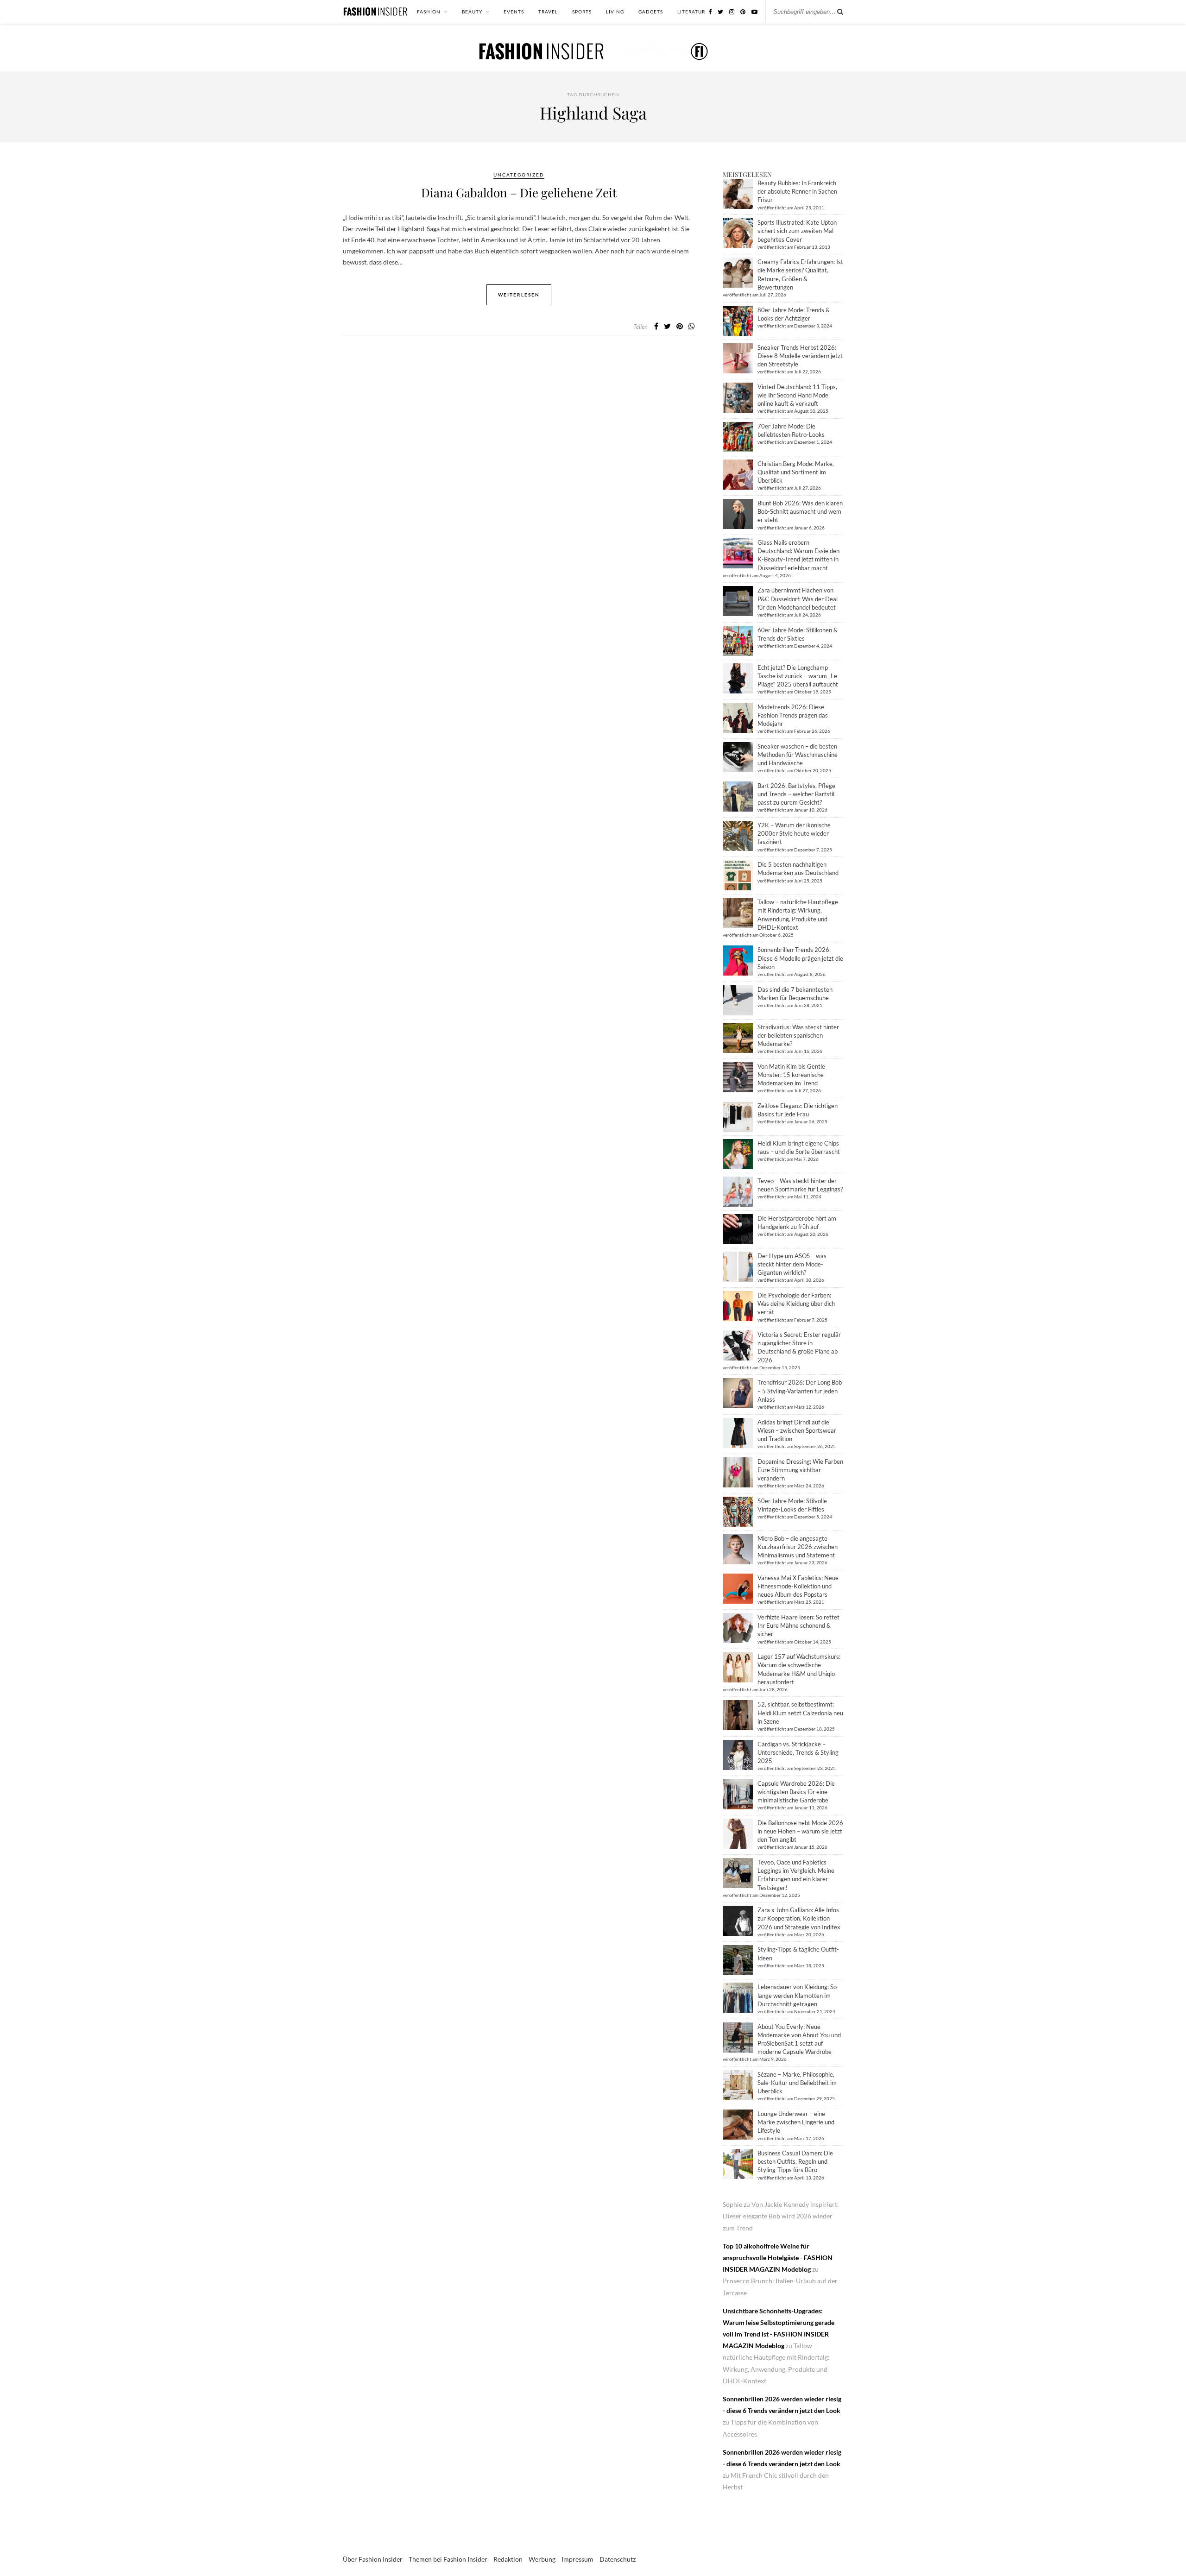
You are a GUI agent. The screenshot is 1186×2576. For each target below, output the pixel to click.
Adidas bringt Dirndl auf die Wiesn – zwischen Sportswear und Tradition (797, 1430)
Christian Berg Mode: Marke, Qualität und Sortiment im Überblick (796, 472)
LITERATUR (691, 12)
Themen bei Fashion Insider (448, 2559)
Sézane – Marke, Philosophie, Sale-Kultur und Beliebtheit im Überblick (797, 2083)
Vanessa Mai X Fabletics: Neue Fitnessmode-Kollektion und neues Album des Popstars (798, 1586)
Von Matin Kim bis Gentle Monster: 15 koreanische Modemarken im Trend (791, 1075)
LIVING (615, 12)
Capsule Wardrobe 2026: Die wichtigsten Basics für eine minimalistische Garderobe (796, 1792)
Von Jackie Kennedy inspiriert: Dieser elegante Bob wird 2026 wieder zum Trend (781, 2216)
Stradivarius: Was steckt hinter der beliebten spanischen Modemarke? (798, 1035)
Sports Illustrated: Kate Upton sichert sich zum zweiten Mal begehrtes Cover (797, 231)
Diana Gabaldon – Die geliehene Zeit (519, 192)
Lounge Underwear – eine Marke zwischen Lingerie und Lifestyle (796, 2122)
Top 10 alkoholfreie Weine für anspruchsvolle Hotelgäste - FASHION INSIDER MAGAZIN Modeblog (778, 2258)
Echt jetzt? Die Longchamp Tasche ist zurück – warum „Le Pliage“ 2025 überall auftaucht (798, 676)
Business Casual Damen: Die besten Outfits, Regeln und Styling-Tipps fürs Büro (795, 2161)
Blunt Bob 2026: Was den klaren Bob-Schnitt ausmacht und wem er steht (800, 511)
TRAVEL (548, 12)
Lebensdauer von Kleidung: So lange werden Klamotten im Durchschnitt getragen (797, 1995)
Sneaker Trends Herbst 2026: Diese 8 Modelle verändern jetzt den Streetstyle (800, 356)
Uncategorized (519, 175)
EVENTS (514, 12)
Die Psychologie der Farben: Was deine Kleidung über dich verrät (796, 1304)
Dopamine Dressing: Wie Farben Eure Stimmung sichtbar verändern (800, 1470)
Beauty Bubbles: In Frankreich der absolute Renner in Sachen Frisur (797, 191)
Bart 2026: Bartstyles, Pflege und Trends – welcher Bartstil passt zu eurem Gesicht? (796, 794)
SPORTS (582, 12)
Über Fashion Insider (373, 2559)
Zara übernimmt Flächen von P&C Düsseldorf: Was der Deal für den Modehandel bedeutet (798, 598)
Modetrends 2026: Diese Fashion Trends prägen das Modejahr (793, 715)
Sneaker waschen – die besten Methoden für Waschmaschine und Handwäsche (798, 755)
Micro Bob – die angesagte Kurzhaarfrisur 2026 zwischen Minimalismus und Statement (798, 1547)
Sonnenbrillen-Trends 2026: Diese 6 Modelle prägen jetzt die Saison (800, 958)
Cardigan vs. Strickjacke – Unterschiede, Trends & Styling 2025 (798, 1752)
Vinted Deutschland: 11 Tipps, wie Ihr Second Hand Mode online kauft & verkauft (797, 395)
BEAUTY (472, 12)
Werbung (542, 2559)
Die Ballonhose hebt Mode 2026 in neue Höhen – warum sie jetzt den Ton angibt (800, 1831)
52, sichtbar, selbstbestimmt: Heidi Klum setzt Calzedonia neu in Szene (800, 1713)
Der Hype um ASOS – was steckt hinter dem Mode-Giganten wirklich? (792, 1264)
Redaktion (508, 2559)
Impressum (577, 2559)
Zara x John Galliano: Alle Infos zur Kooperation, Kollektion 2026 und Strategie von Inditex (799, 1918)
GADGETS (651, 12)
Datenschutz (618, 2559)
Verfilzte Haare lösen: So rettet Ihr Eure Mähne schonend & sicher (798, 1625)
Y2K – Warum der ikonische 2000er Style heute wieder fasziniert (794, 833)
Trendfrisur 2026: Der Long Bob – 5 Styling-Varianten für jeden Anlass (800, 1391)
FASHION (429, 12)
